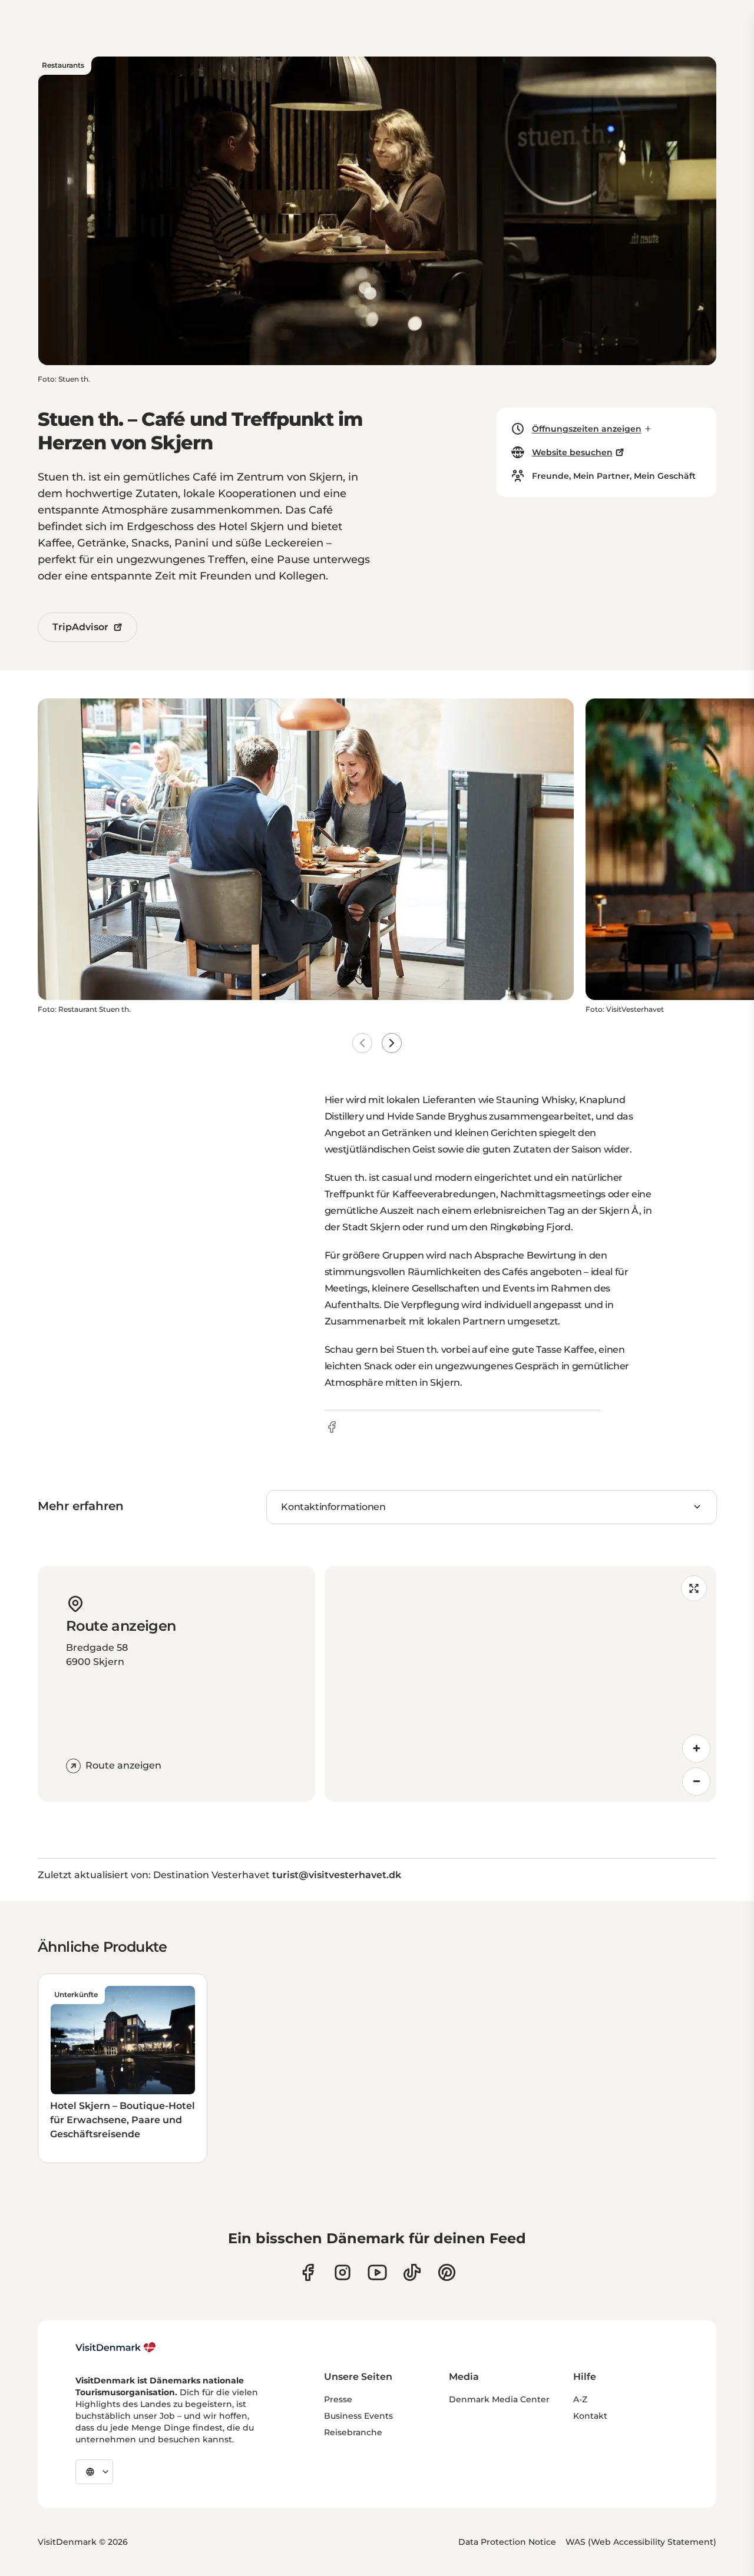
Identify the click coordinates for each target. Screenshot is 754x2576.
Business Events (358, 2416)
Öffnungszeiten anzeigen (587, 429)
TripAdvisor (80, 627)
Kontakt (590, 2416)
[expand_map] (694, 1588)
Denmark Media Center (499, 2399)
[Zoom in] (696, 1749)
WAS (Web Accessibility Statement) (641, 2542)
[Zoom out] (696, 1782)
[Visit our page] (343, 2272)
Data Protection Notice (507, 2542)
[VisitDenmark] (116, 2347)
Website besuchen (572, 452)
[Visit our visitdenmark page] (377, 2272)
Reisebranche (353, 2432)
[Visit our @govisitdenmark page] (412, 2272)
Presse (338, 2399)
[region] (520, 1684)
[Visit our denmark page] (308, 2272)
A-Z (580, 2399)
